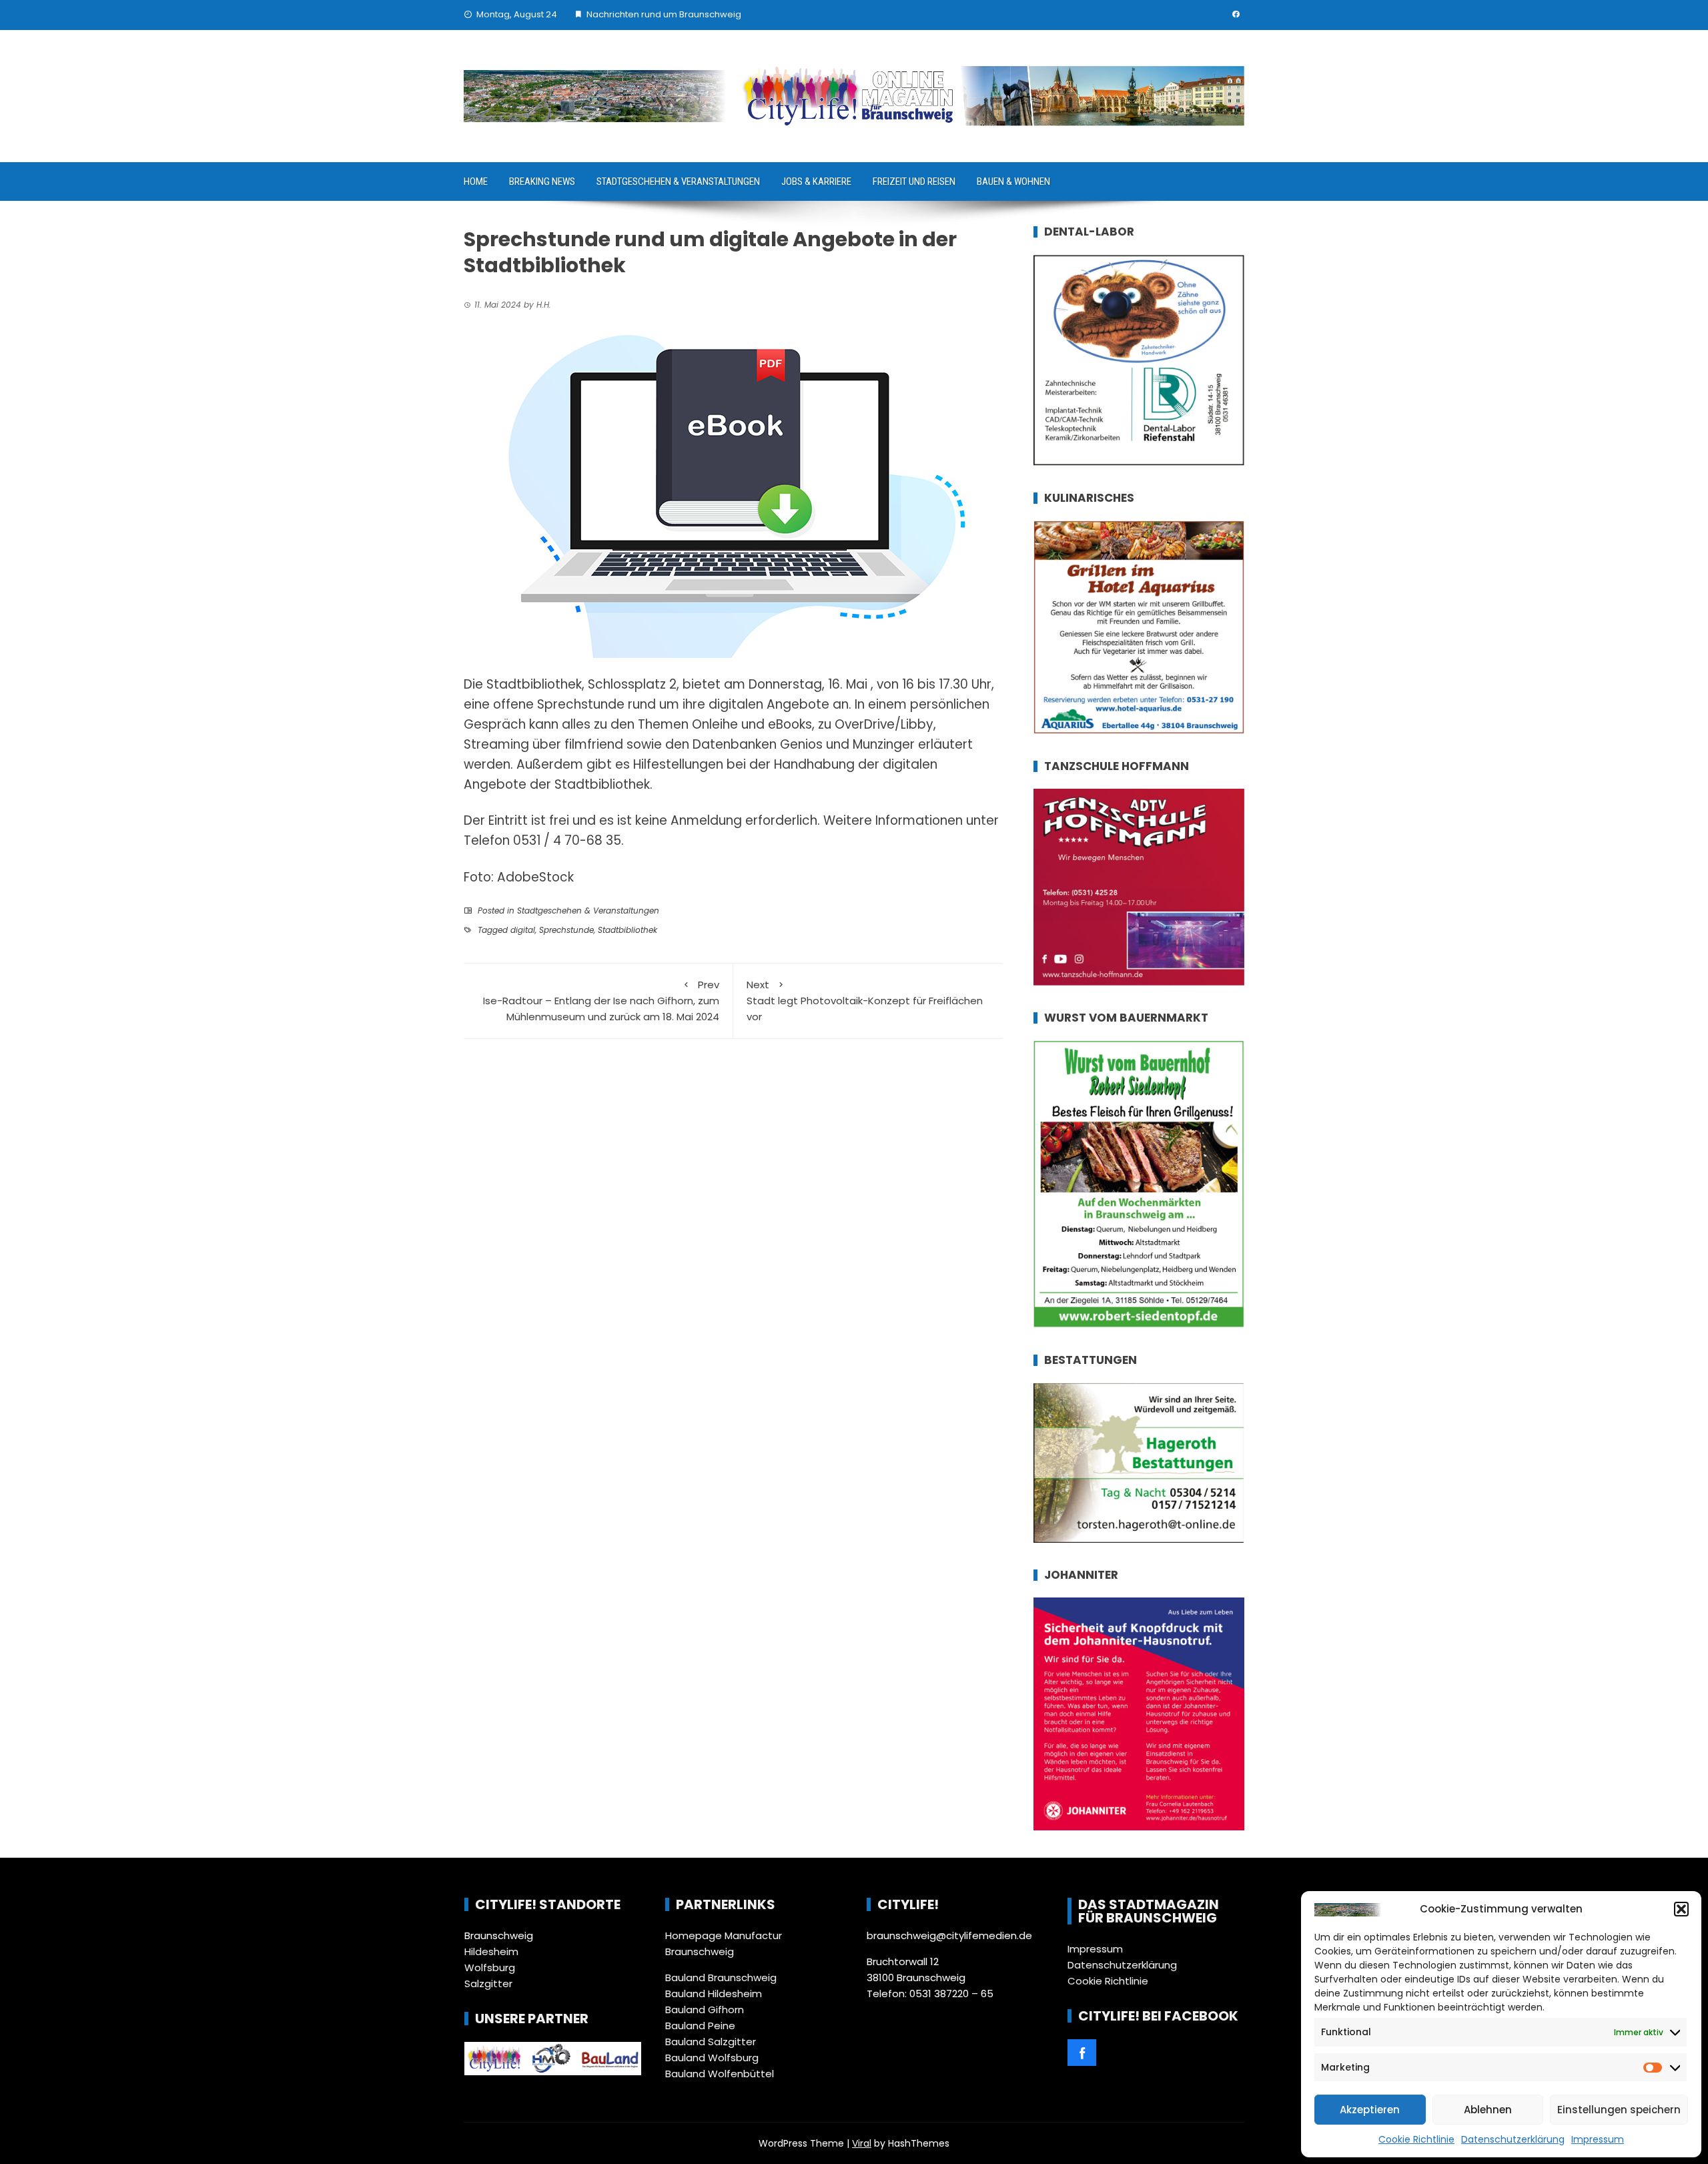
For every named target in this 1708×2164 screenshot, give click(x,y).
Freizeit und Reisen (914, 182)
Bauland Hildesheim (714, 1994)
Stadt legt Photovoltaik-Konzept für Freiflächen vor (865, 1001)
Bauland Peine (700, 2026)
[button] (1681, 1909)
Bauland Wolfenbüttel (720, 2074)
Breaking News (542, 182)
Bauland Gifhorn (705, 2010)
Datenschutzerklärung (1513, 2139)
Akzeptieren (1370, 2110)
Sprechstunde (566, 930)
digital (523, 930)
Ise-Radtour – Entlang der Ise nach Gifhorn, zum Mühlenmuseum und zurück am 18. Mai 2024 (601, 1001)
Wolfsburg (490, 1967)
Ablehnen (1488, 2110)
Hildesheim (491, 1951)
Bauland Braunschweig (721, 1977)
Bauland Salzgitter (711, 2042)
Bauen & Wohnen (1013, 182)
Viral (862, 2143)
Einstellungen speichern (1619, 2110)
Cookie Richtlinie (1416, 2139)
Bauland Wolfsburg (712, 2058)
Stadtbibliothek (627, 930)
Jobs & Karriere (816, 182)
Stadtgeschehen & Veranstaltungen (678, 182)
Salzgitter (488, 1983)
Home (476, 182)
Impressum (1598, 2139)
